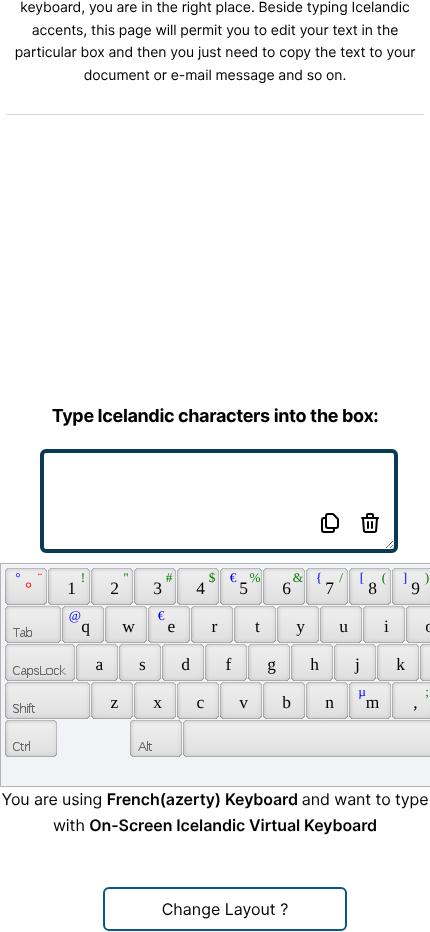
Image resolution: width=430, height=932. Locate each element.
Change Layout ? (225, 909)
